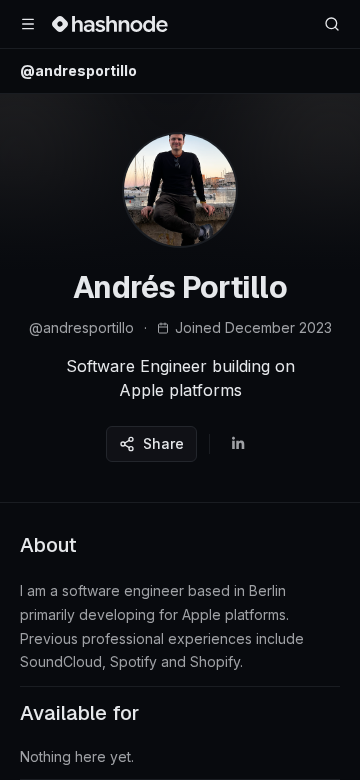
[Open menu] (28, 24)
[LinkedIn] (238, 444)
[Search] (332, 24)
